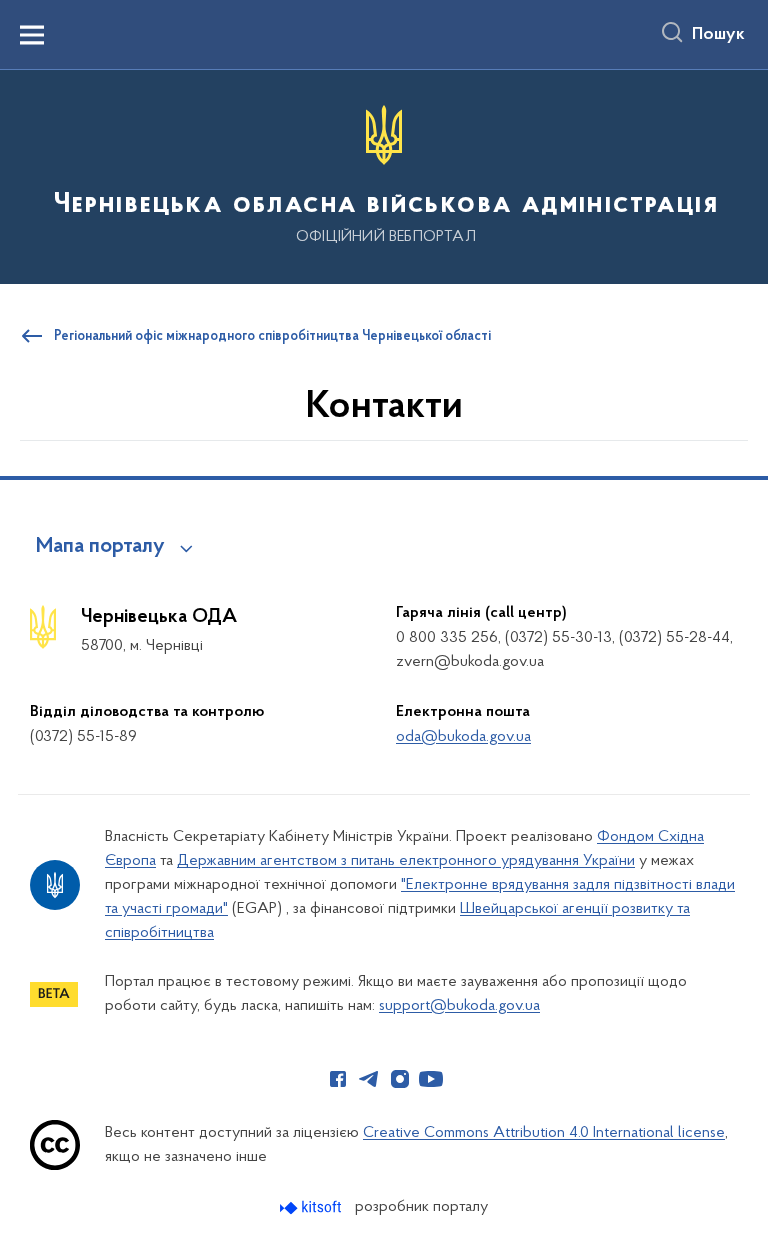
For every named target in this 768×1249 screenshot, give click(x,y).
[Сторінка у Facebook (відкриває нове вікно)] (338, 1079)
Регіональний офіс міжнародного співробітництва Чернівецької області (272, 337)
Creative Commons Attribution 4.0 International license (544, 1133)
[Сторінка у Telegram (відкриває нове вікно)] (369, 1079)
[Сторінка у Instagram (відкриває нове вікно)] (400, 1079)
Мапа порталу (100, 547)
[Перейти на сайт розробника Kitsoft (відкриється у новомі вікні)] (312, 1207)
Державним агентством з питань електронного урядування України (406, 861)
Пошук (718, 35)
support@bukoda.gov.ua (459, 1006)
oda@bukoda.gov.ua (463, 737)
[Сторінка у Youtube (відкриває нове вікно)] (431, 1079)
